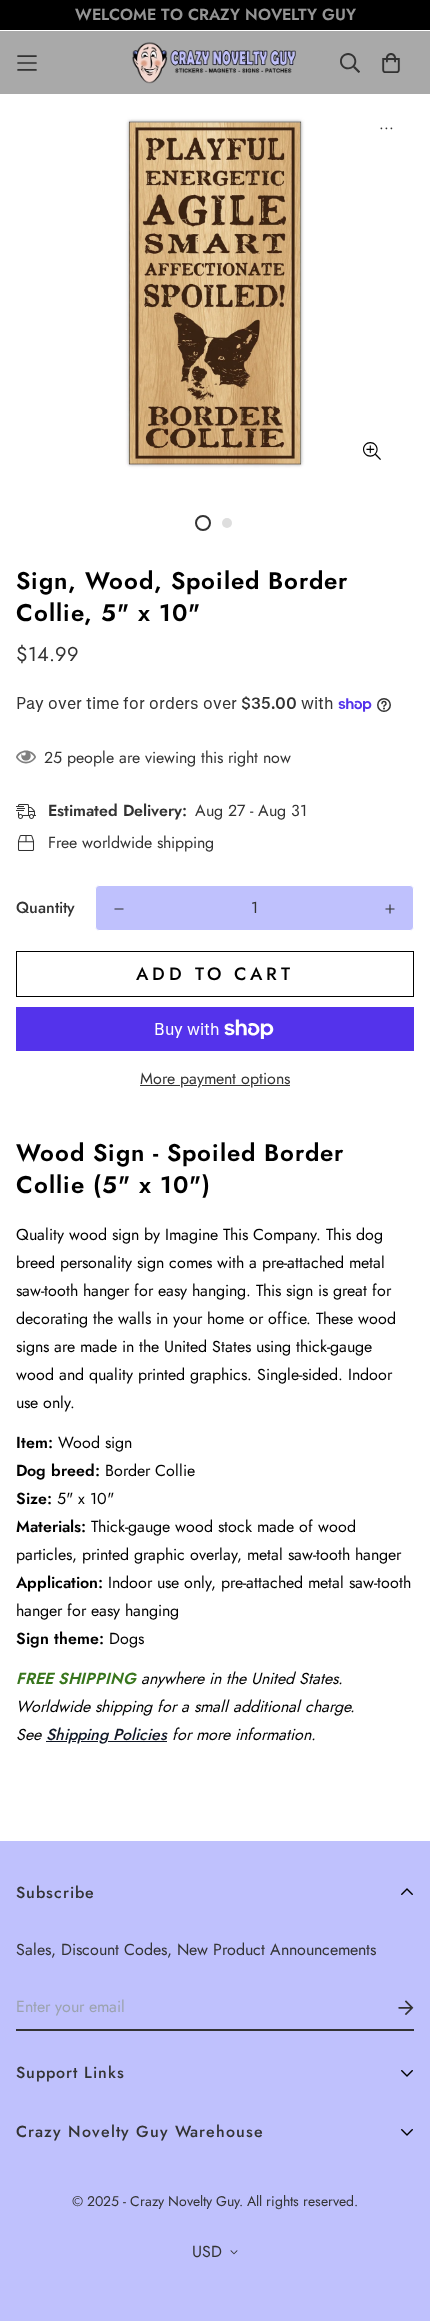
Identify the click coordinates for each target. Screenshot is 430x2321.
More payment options (215, 1078)
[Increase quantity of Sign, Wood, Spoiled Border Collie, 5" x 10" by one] (390, 909)
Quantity (45, 907)
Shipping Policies (106, 1734)
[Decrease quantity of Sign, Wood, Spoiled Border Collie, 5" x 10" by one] (119, 909)
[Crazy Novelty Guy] (215, 62)
